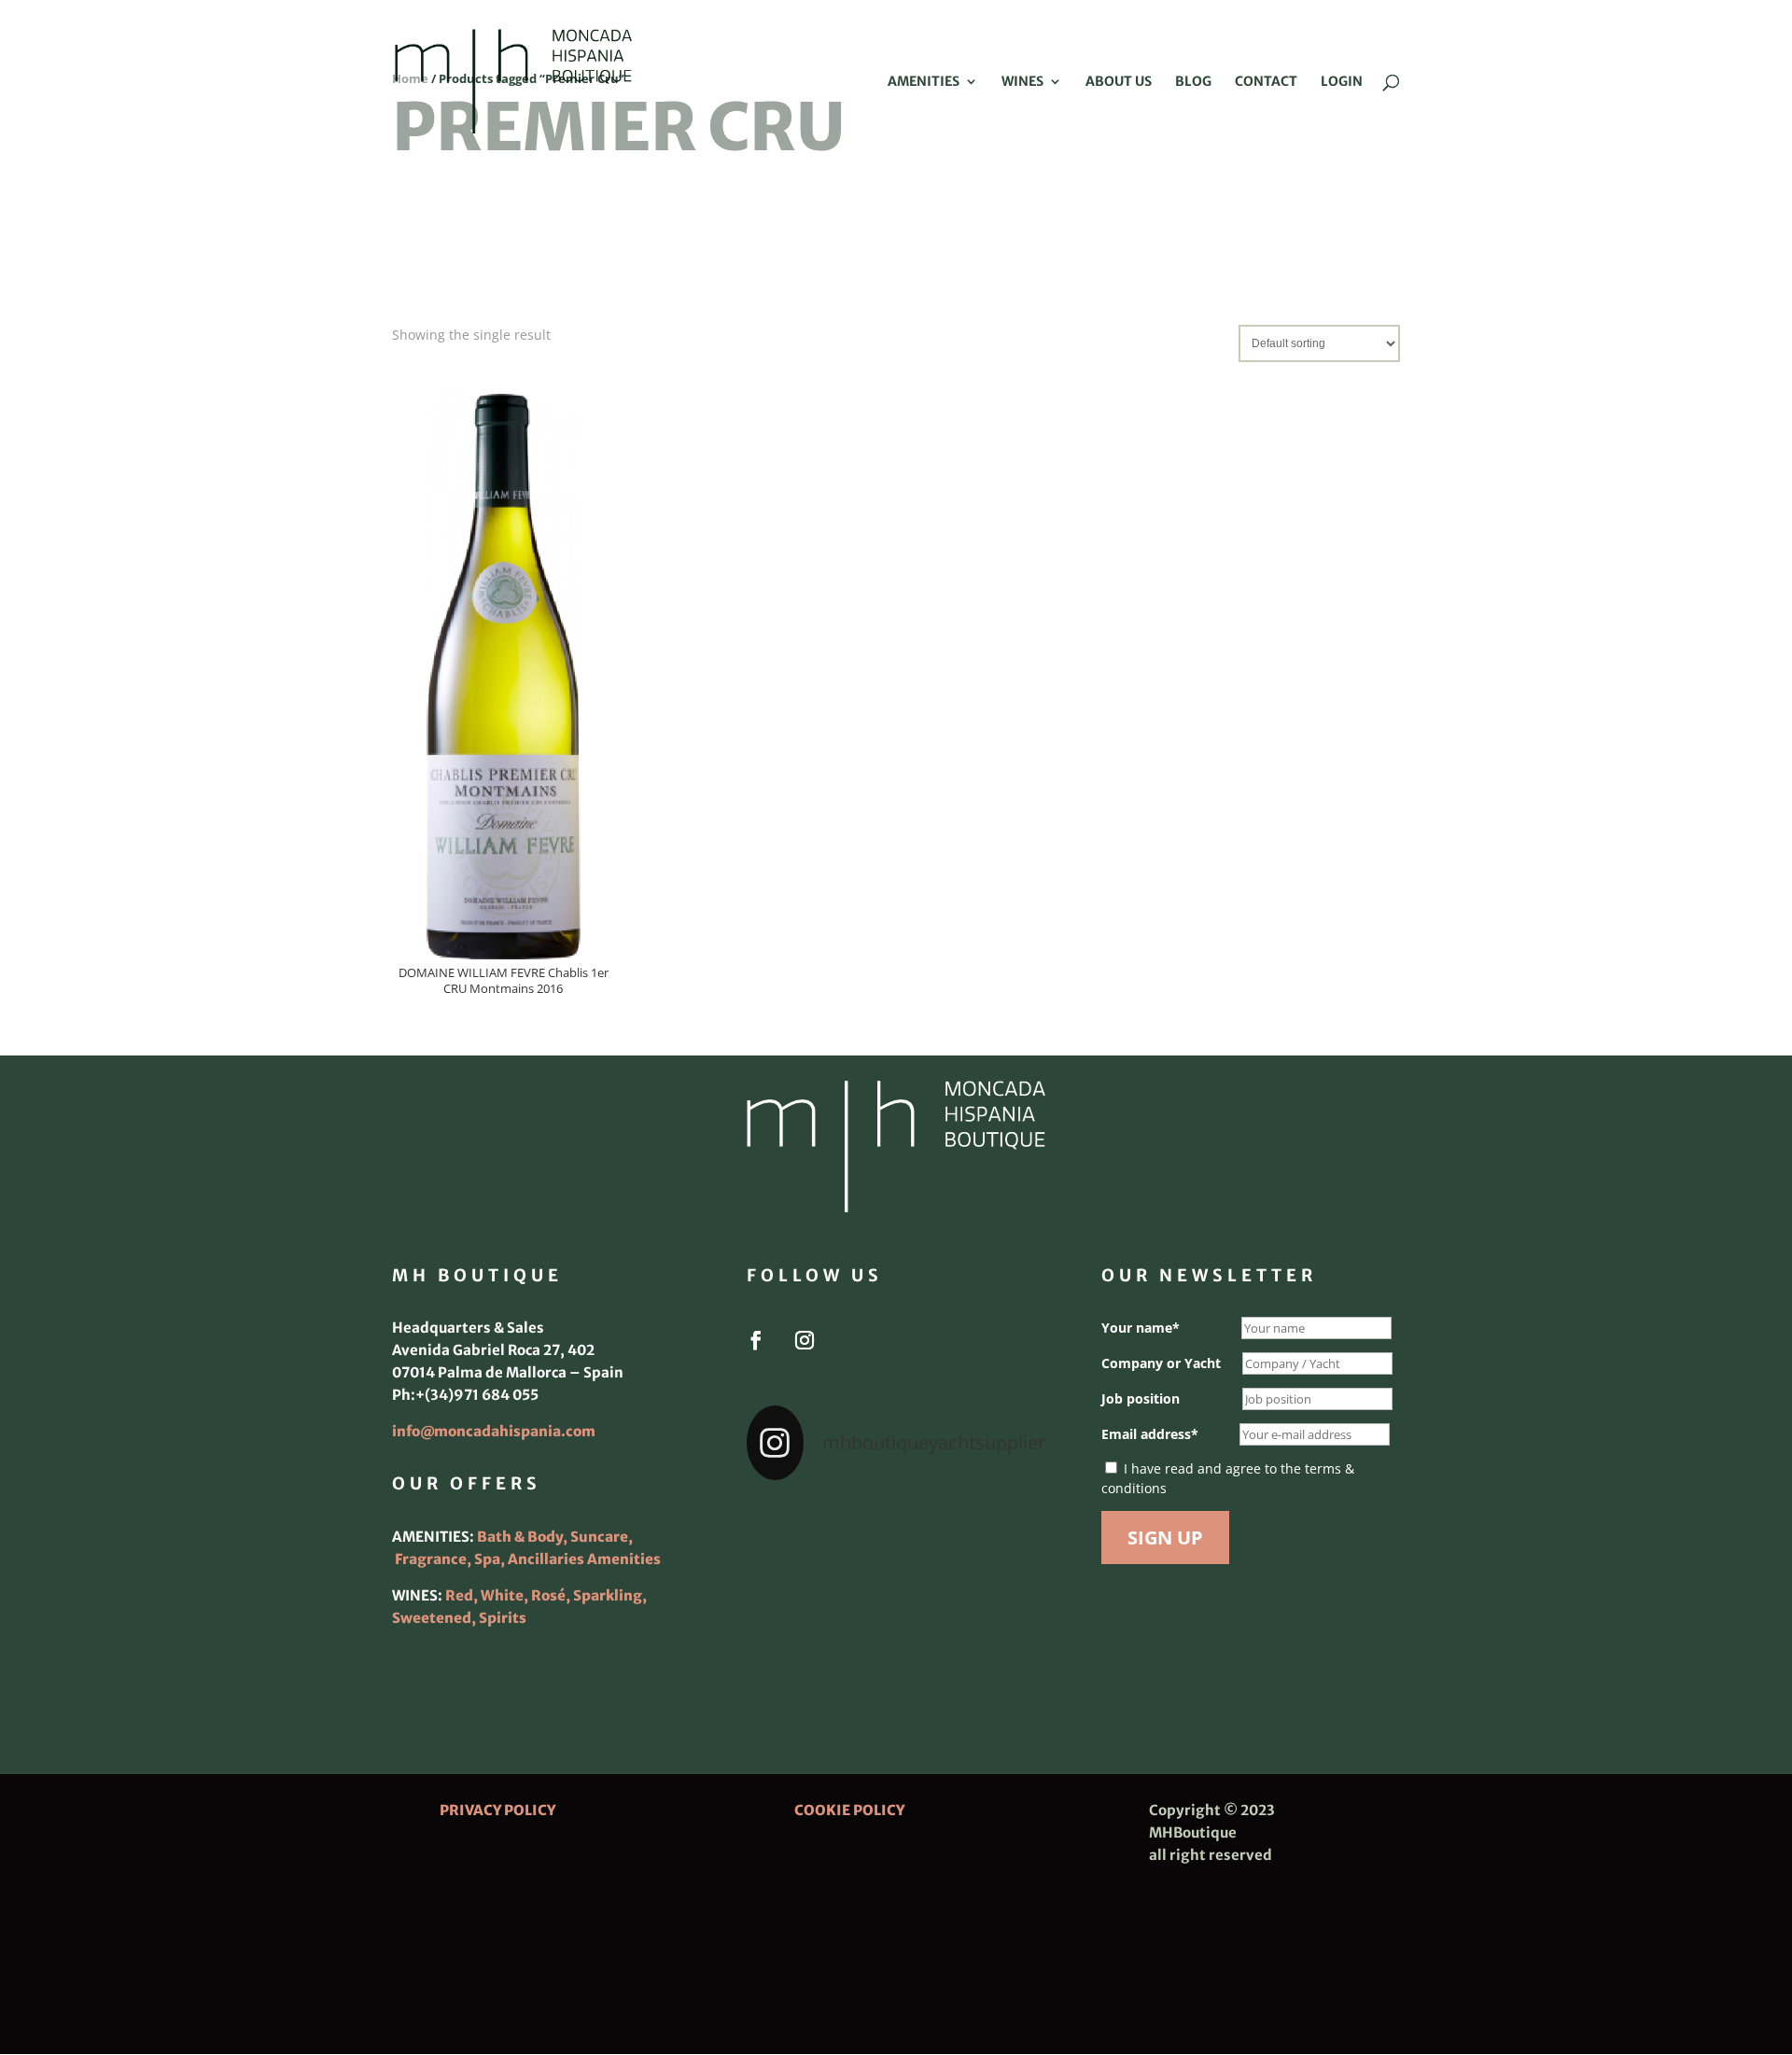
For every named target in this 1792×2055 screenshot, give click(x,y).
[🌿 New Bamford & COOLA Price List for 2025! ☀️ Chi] (896, 1590)
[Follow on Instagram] (805, 1340)
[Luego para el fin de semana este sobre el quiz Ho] (793, 1529)
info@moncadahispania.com (494, 1431)
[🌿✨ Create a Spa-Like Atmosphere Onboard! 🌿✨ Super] (793, 1652)
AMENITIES (924, 82)
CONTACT (1266, 82)
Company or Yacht (1161, 1363)
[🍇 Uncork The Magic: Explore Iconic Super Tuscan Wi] (896, 1652)
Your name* (1141, 1328)
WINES (1022, 82)
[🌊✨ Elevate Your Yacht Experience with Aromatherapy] (999, 1652)
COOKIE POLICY (849, 1810)
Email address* (1150, 1434)
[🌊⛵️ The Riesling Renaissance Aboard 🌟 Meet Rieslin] (896, 1529)
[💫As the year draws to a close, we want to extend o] (999, 1590)
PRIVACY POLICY (497, 1810)
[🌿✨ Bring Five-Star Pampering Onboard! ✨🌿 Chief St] (793, 1590)
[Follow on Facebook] (756, 1340)
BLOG (1193, 82)
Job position (1141, 1398)
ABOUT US (1119, 82)
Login (1342, 82)
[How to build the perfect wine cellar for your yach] (999, 1529)
